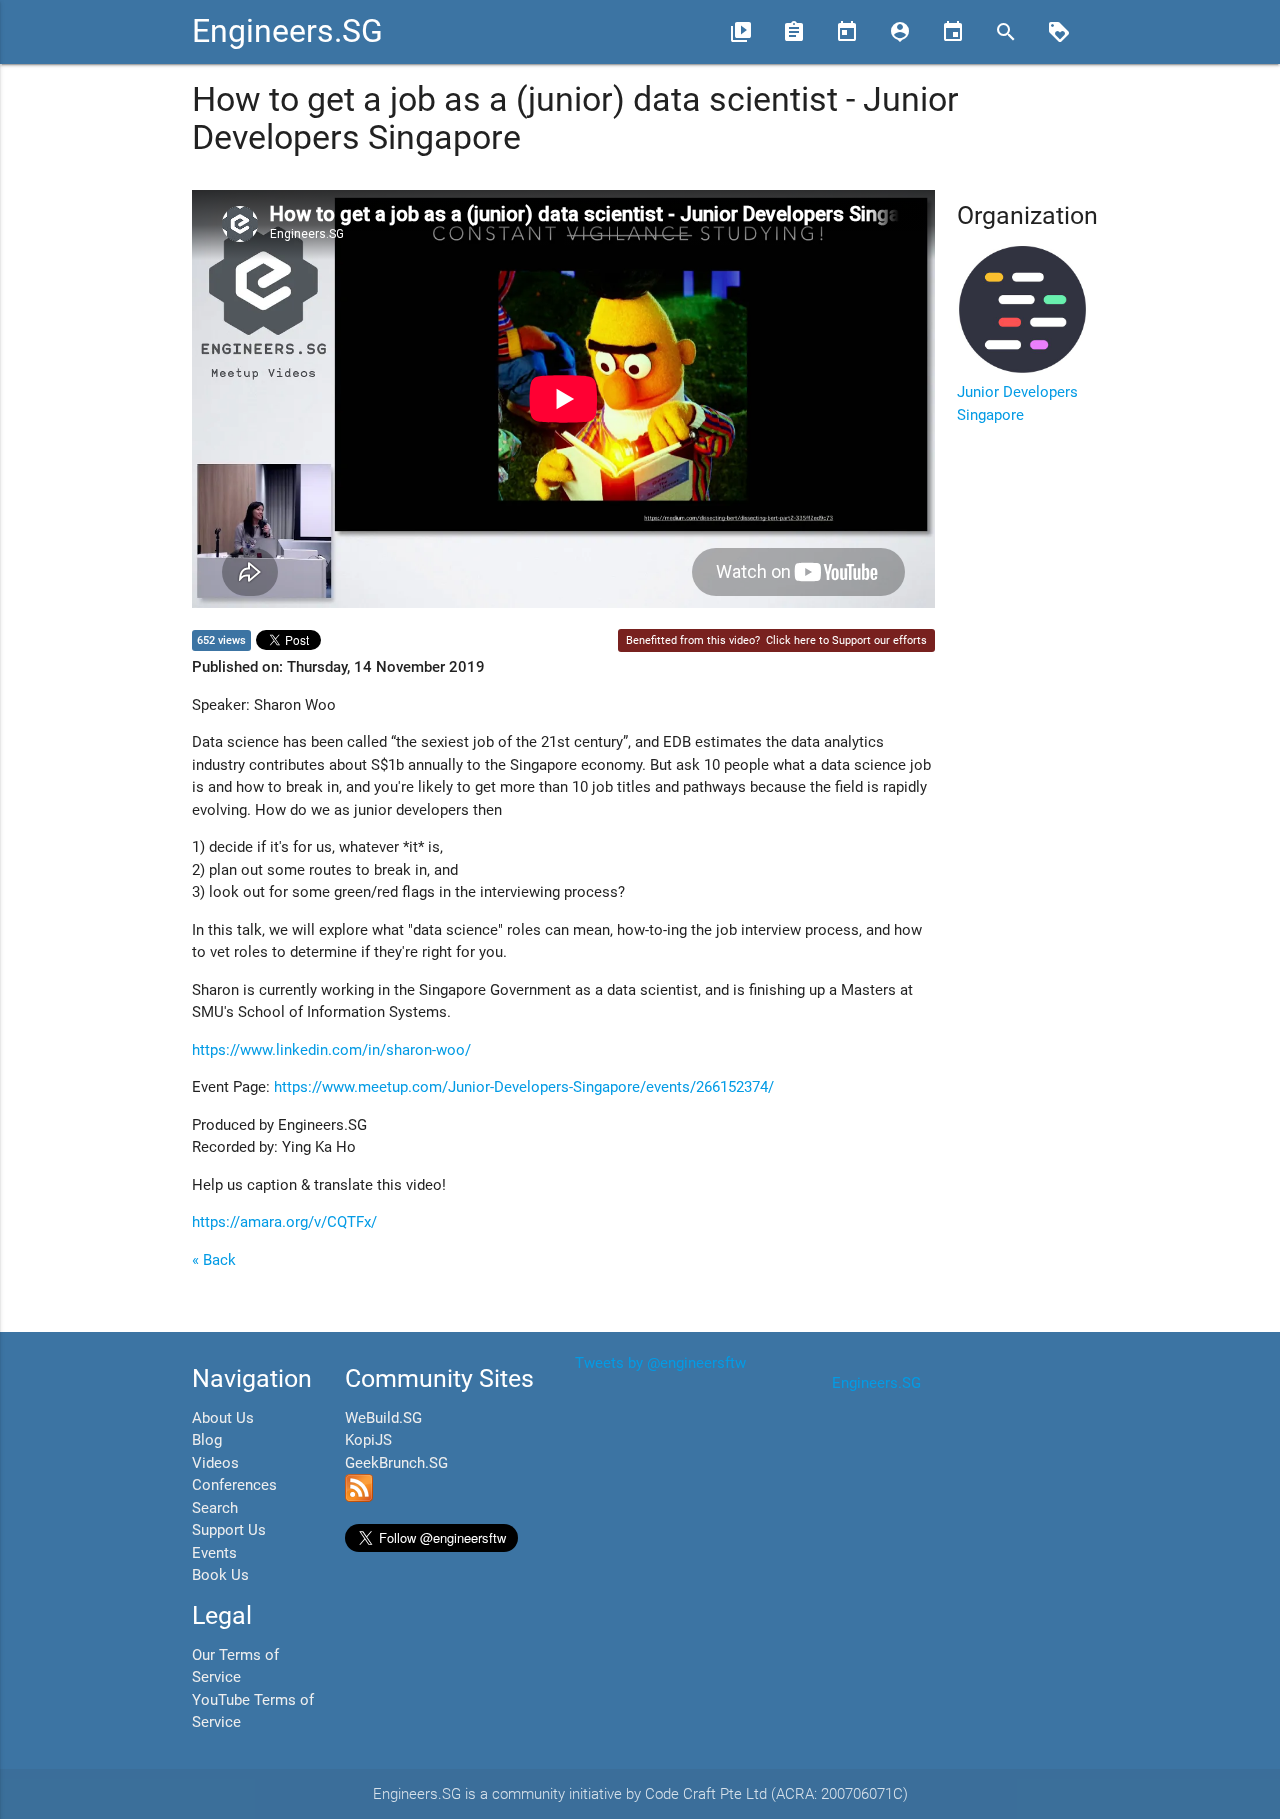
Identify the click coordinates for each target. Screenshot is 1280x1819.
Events (214, 1553)
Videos (215, 1463)
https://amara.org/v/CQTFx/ (284, 1222)
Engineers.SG (287, 31)
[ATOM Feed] (359, 1497)
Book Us (220, 1575)
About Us (223, 1418)
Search (215, 1508)
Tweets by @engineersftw (660, 1363)
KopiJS (368, 1440)
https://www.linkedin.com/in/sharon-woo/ (331, 1050)
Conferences (234, 1485)
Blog (207, 1440)
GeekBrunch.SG (396, 1463)
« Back (214, 1260)
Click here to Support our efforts (846, 640)
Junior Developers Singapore (1017, 403)
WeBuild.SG (383, 1418)
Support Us (229, 1530)
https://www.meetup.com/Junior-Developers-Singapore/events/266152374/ (524, 1087)
